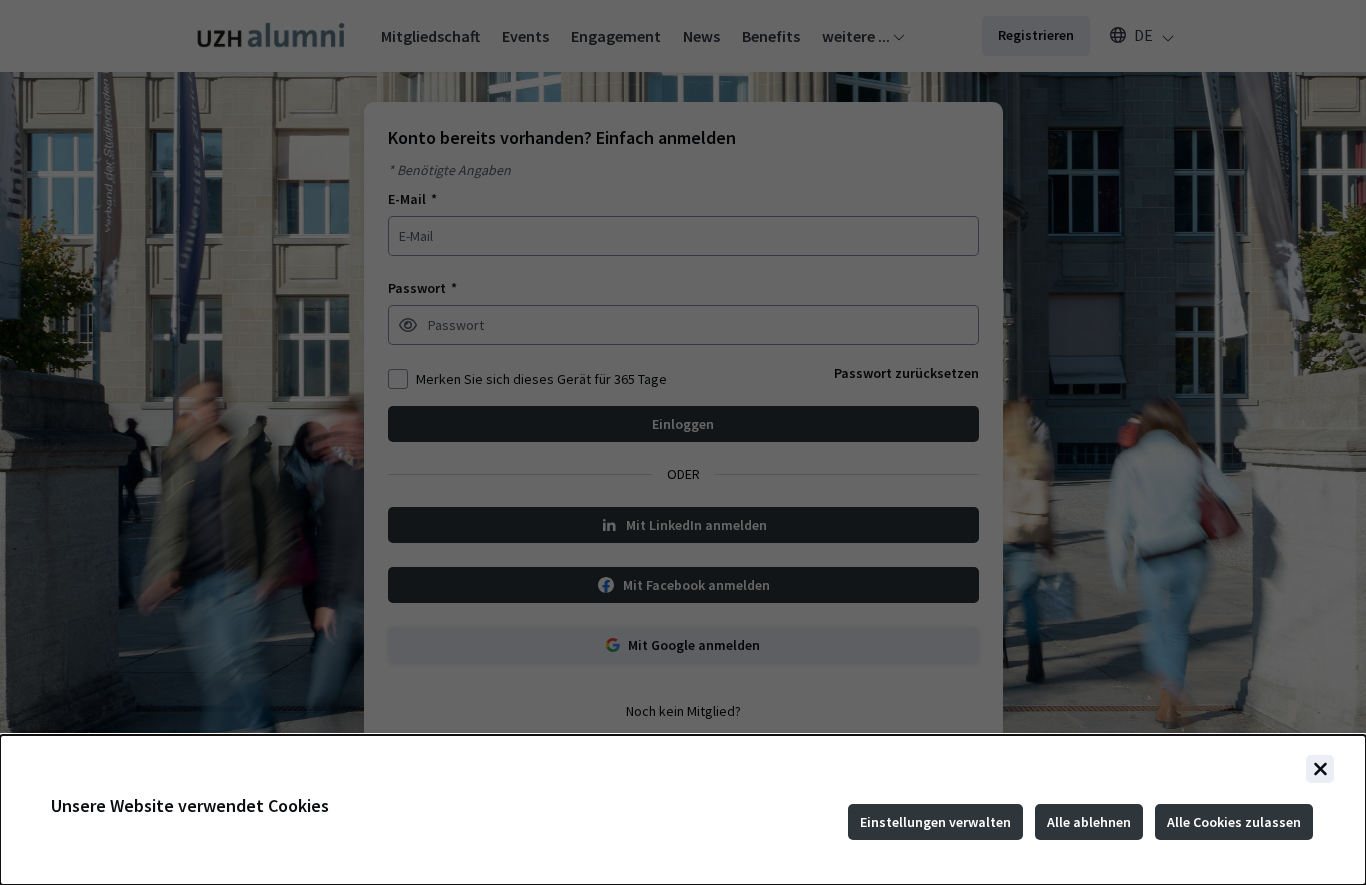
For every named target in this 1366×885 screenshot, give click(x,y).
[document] (683, 810)
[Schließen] (1320, 769)
